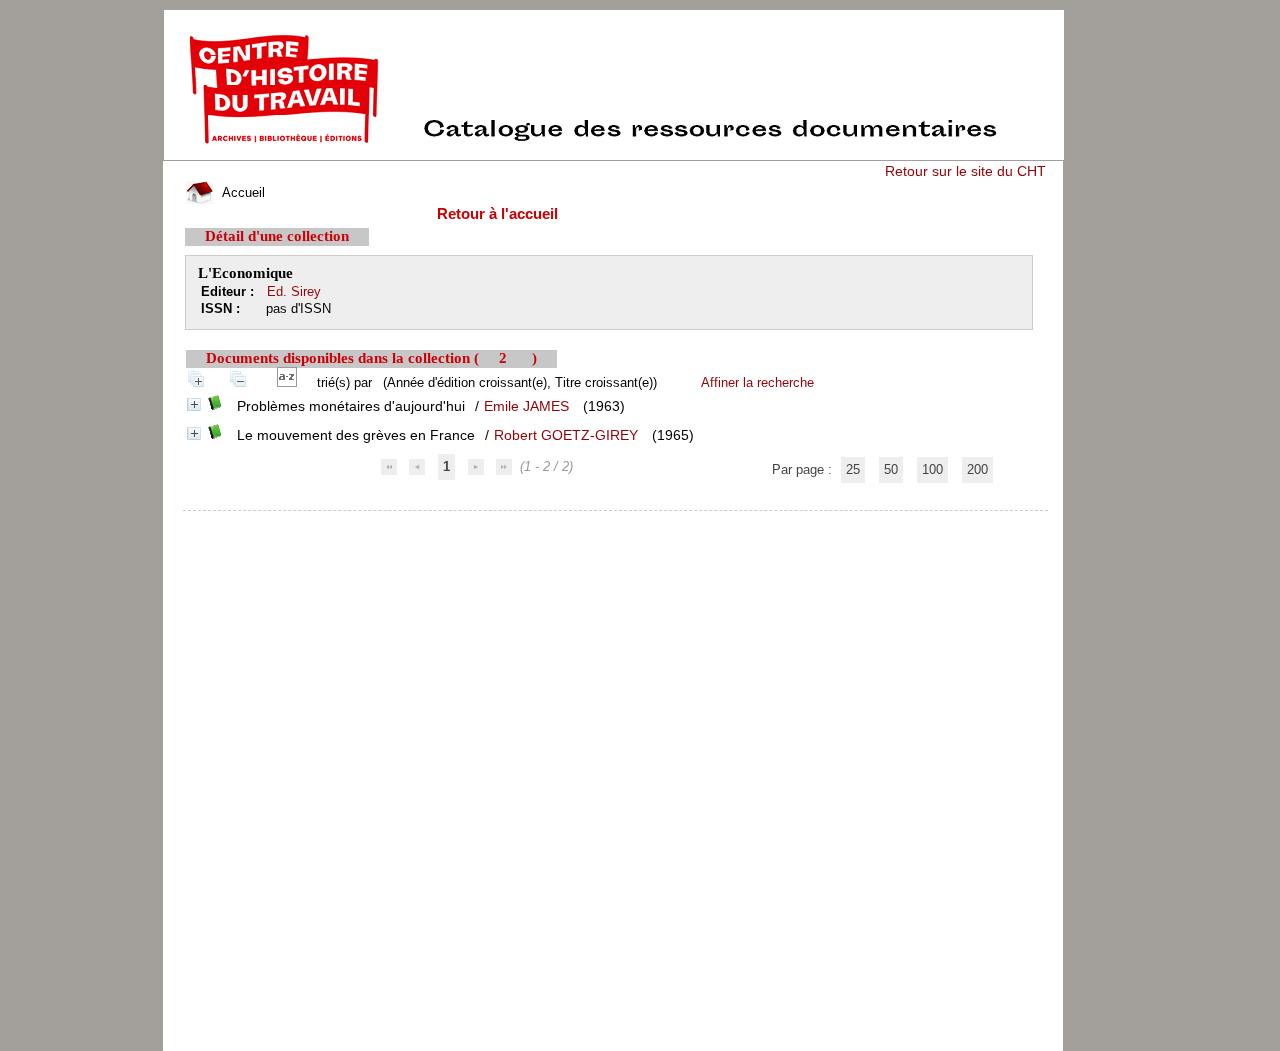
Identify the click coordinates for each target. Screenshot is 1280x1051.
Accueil (241, 192)
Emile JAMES (526, 406)
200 (977, 469)
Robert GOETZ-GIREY (566, 435)
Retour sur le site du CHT (965, 171)
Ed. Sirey (294, 291)
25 (853, 469)
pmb (616, 523)
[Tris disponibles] (291, 382)
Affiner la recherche (757, 382)
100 (932, 469)
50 (891, 469)
